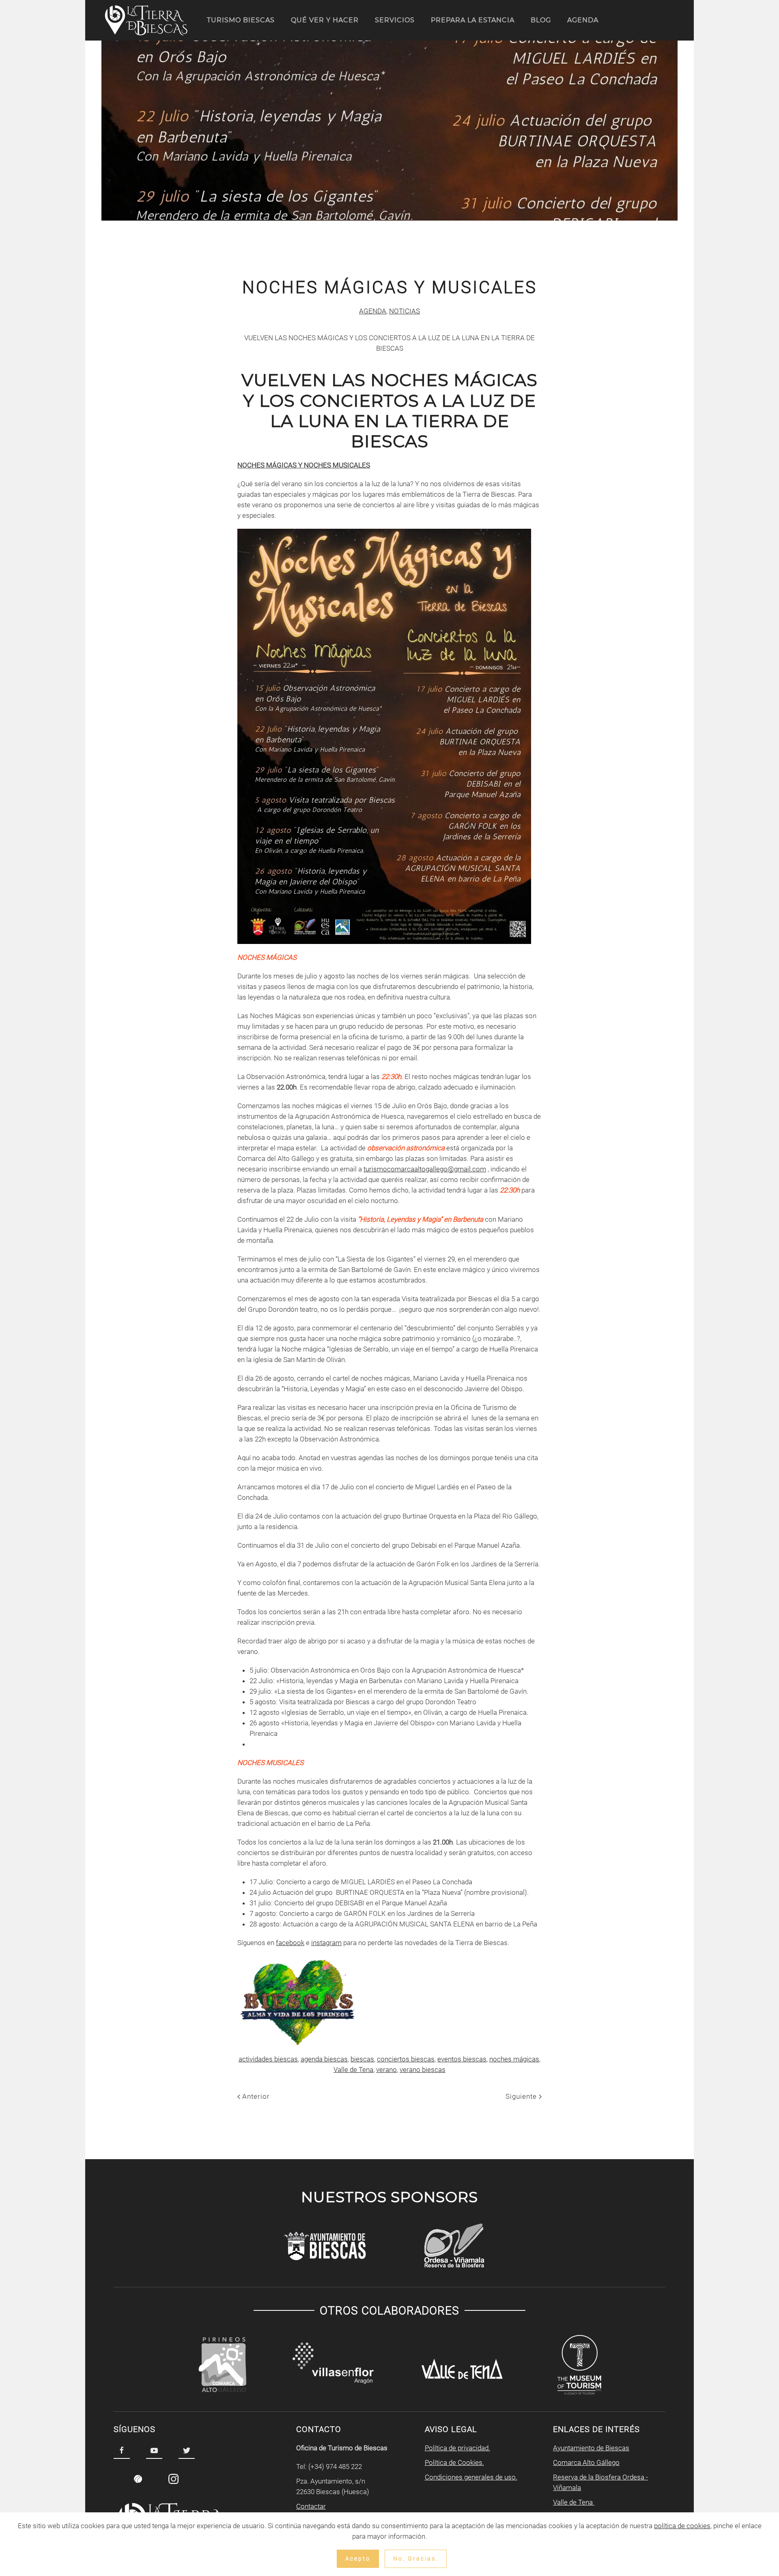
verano (386, 2070)
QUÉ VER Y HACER (325, 20)
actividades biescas (268, 2059)
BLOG (541, 20)
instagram (326, 1943)
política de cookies (682, 2526)
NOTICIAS (405, 311)
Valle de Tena (353, 2070)
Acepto (358, 2559)
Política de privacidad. (457, 2448)
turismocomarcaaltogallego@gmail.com (425, 1169)
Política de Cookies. (454, 2462)
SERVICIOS (395, 20)
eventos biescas (462, 2059)
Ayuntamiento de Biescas (591, 2448)
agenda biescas (324, 2059)
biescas (362, 2059)
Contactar (311, 2506)
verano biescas (423, 2070)
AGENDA (583, 20)
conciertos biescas (406, 2059)
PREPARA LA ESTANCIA (473, 20)
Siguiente (522, 2096)
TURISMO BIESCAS (241, 20)
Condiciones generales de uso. (471, 2477)
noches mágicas (514, 2059)
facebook (290, 1943)
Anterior (255, 2096)
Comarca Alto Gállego (586, 2462)
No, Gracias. (416, 2559)
